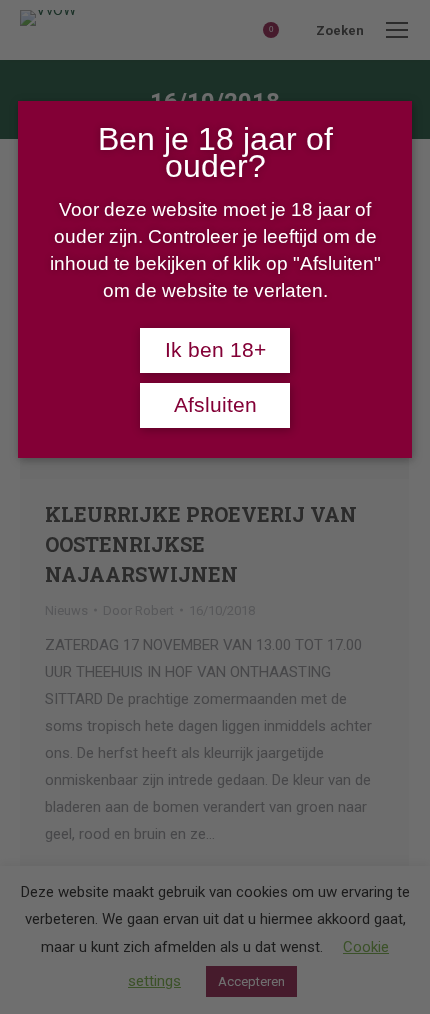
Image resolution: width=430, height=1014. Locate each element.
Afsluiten (215, 405)
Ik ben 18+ (215, 350)
